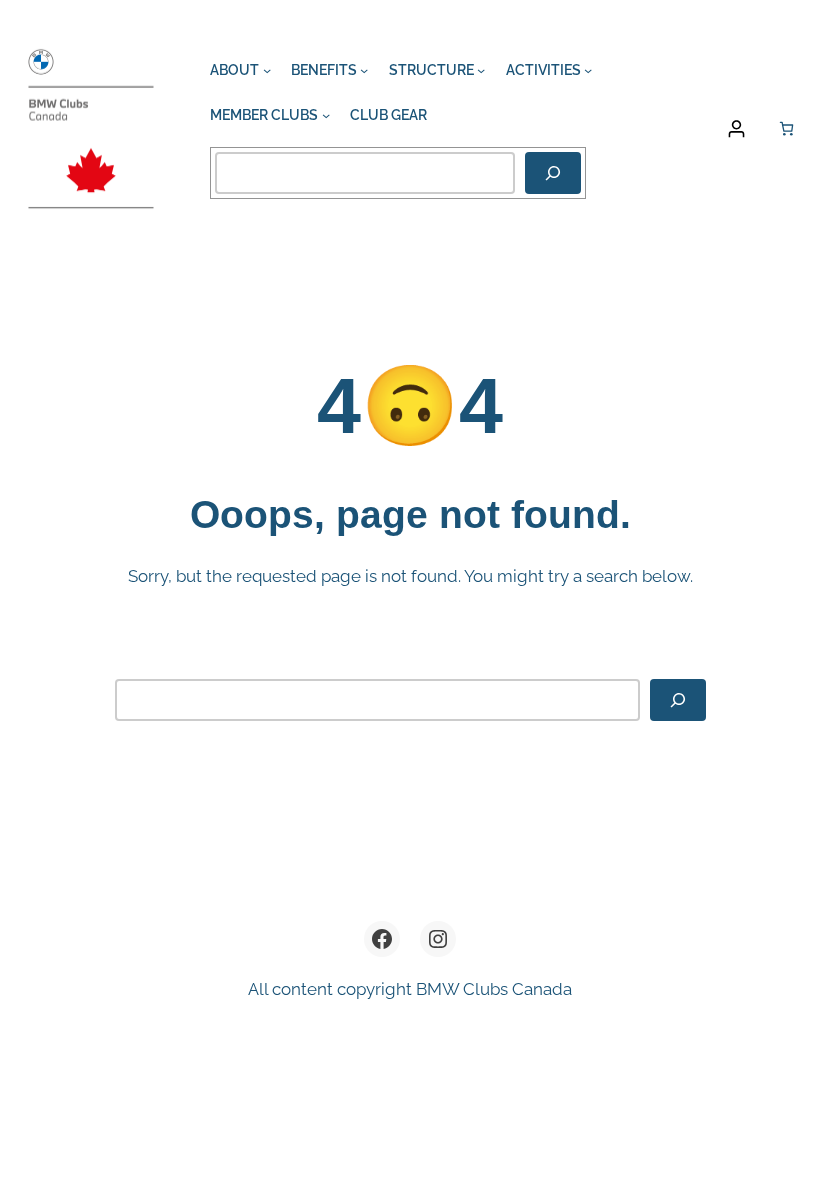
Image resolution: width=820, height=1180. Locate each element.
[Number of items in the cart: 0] (786, 128)
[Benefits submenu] (364, 70)
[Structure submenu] (481, 70)
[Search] (553, 173)
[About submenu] (267, 70)
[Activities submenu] (588, 70)
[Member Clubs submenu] (326, 115)
